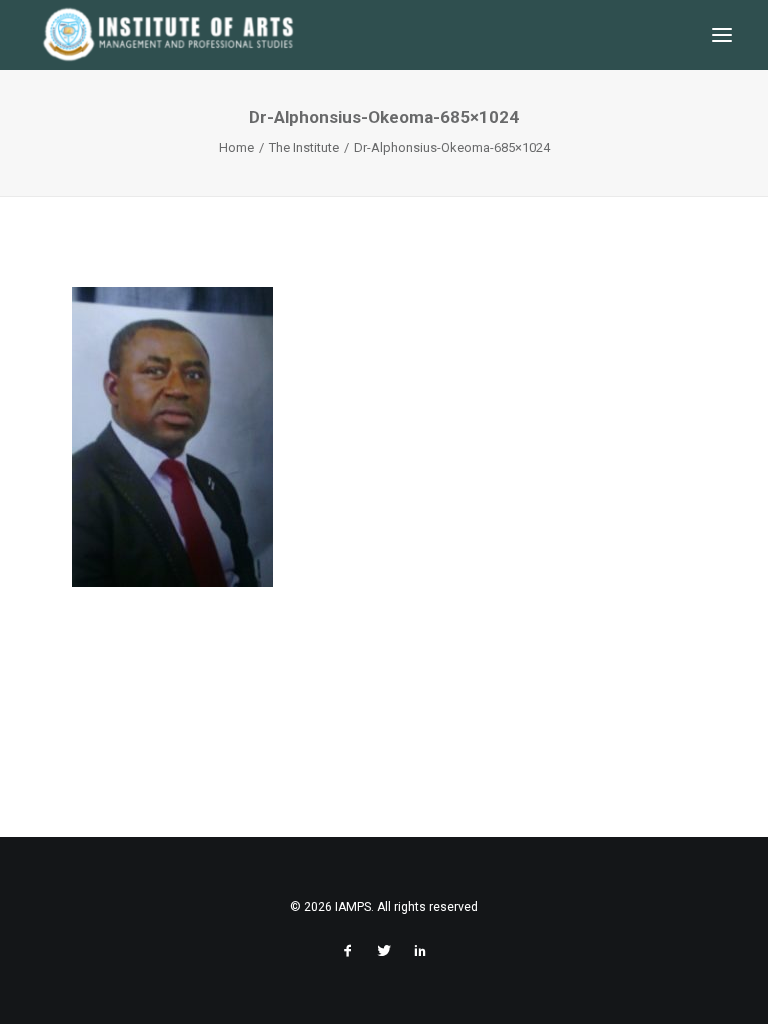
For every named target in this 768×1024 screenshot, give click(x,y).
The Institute (304, 147)
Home (236, 147)
